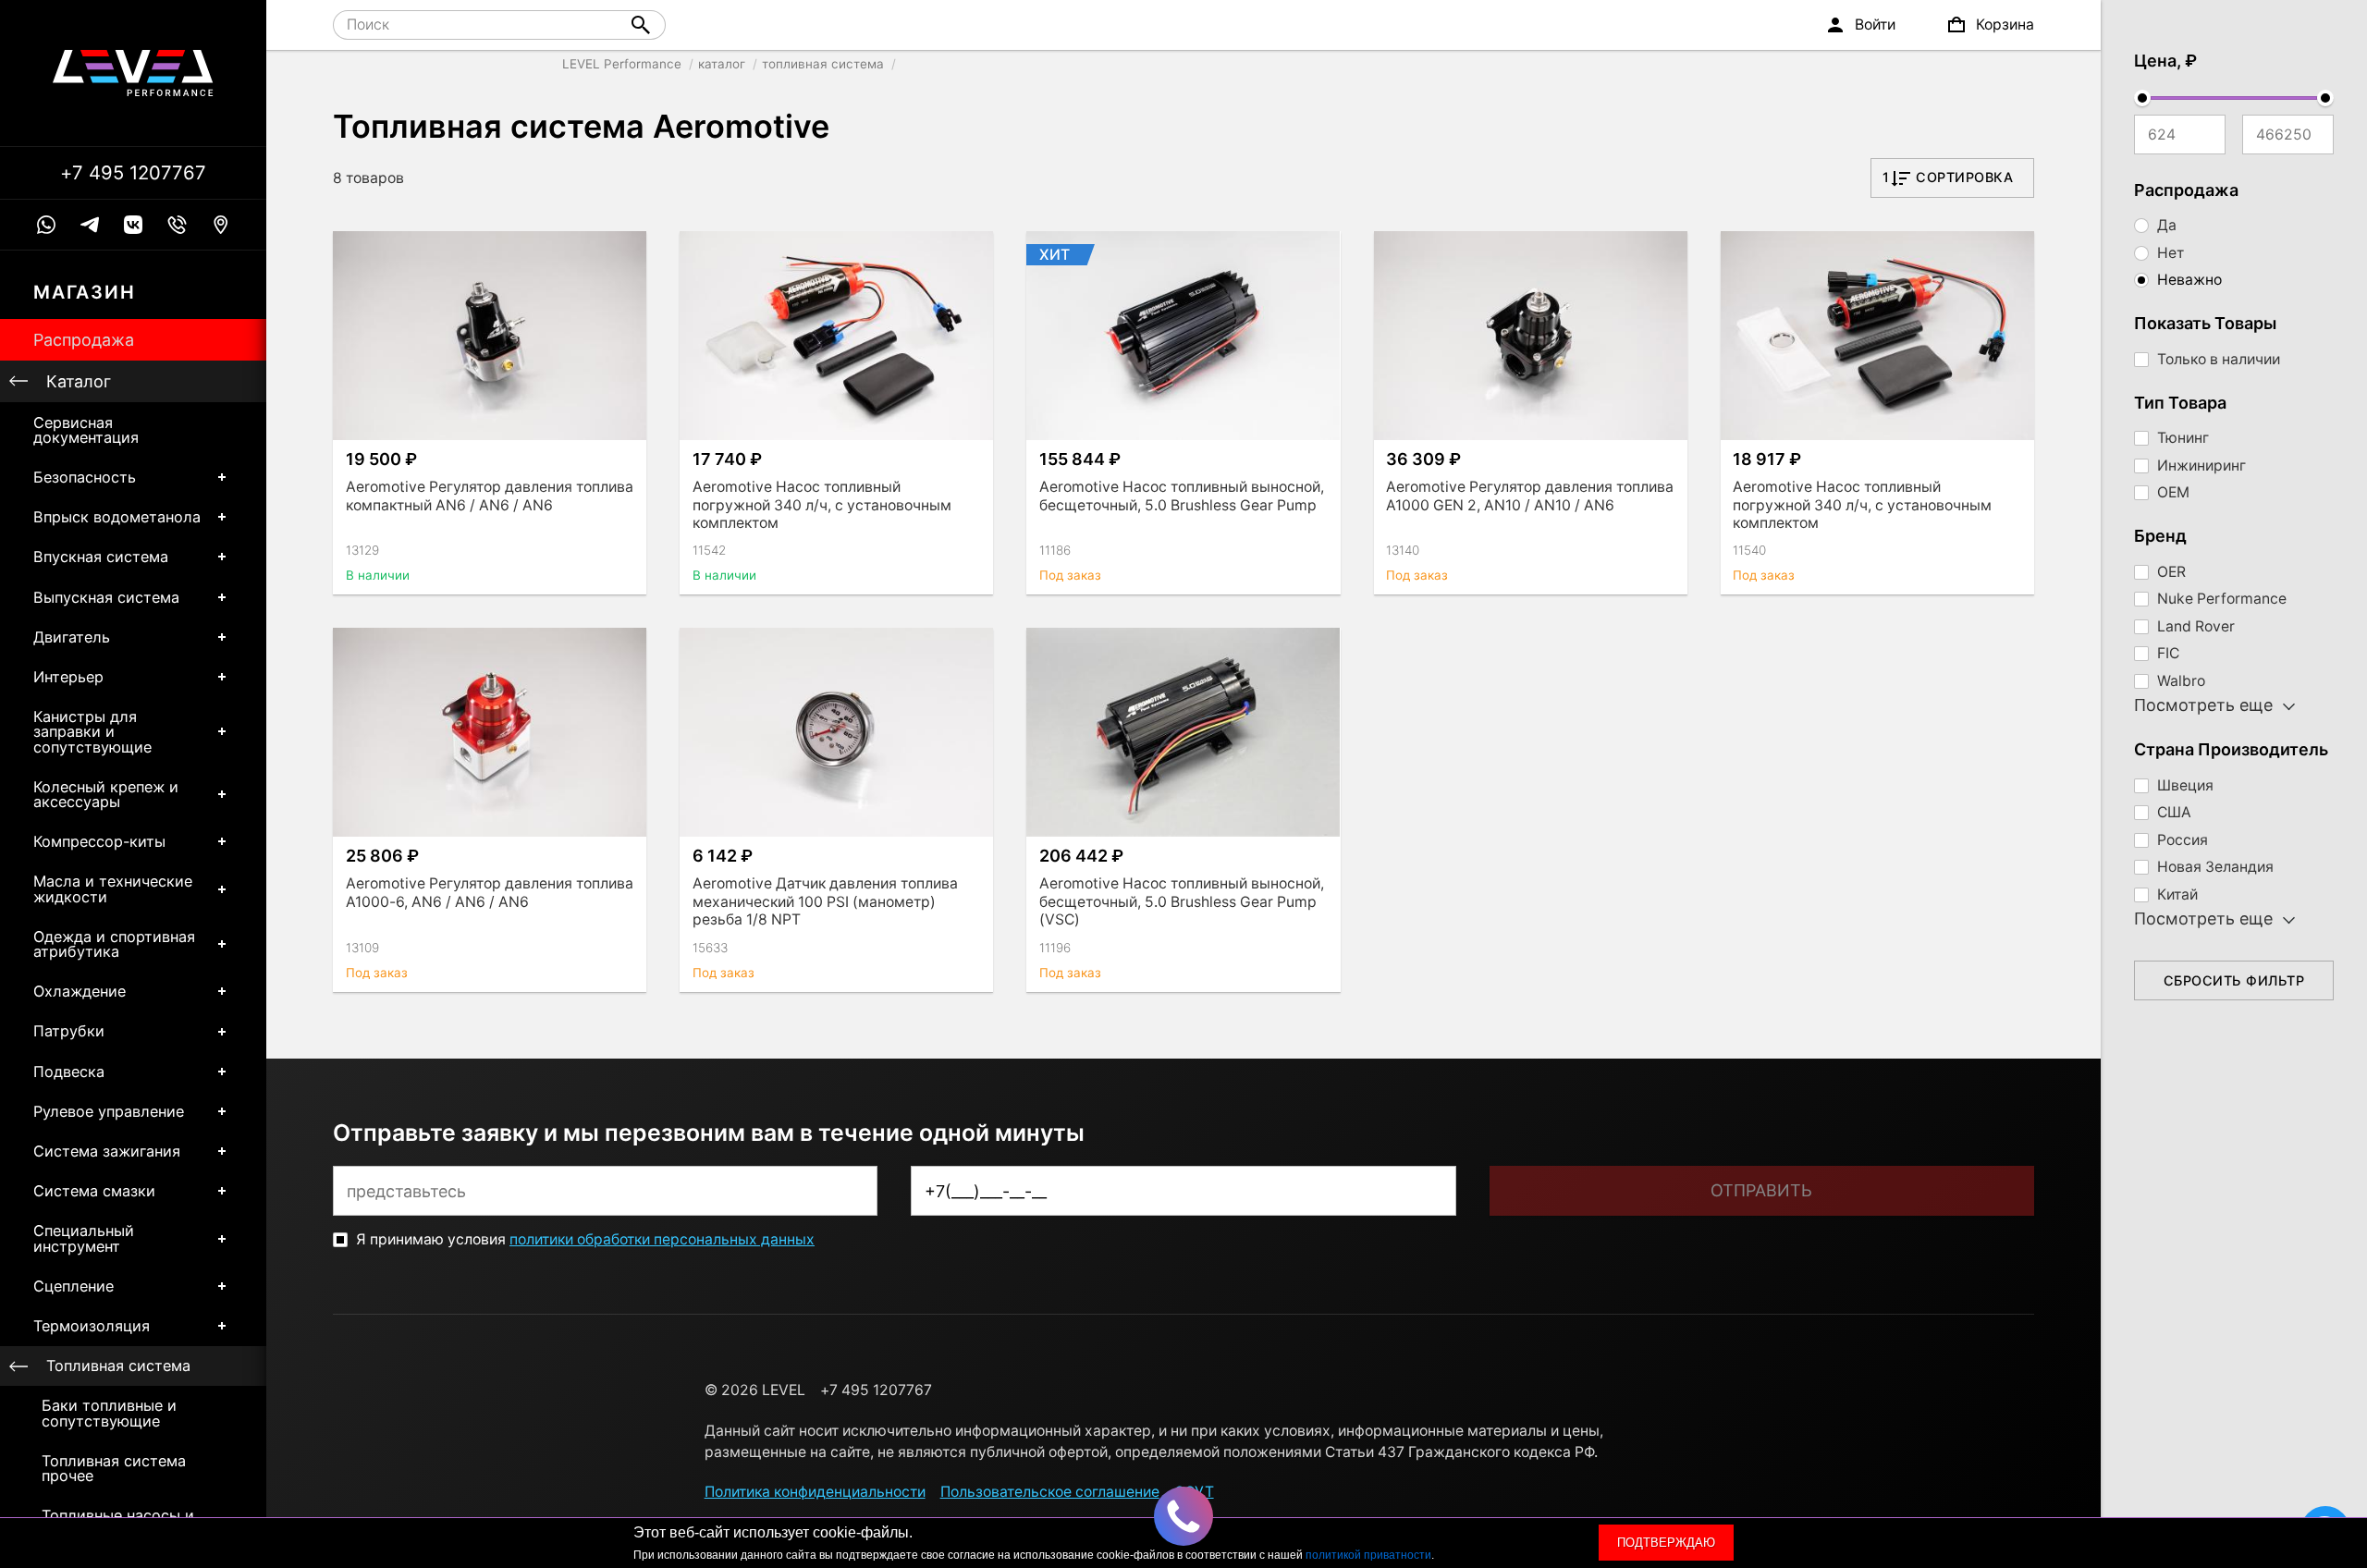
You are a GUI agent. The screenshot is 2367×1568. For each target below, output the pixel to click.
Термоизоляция (92, 1326)
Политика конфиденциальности (815, 1492)
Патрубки (69, 1031)
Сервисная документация (86, 430)
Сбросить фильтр (2234, 980)
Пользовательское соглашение (1050, 1492)
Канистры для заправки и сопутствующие (92, 731)
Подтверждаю (1666, 1543)
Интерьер (68, 677)
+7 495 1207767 (133, 173)
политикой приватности (1368, 1555)
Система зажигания (107, 1151)
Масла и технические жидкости (113, 888)
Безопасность (85, 477)
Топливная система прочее (114, 1468)
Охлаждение (80, 991)
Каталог (79, 381)
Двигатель (72, 637)
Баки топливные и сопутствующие (109, 1413)
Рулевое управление (109, 1111)
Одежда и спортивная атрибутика (114, 944)
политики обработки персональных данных (662, 1239)
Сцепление (74, 1286)
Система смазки (94, 1191)
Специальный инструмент (84, 1238)
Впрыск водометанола (117, 517)
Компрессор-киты (99, 841)
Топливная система (118, 1366)
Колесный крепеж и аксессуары (106, 794)
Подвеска (69, 1072)
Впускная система (101, 557)
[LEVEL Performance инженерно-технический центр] (133, 73)
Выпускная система (106, 597)
